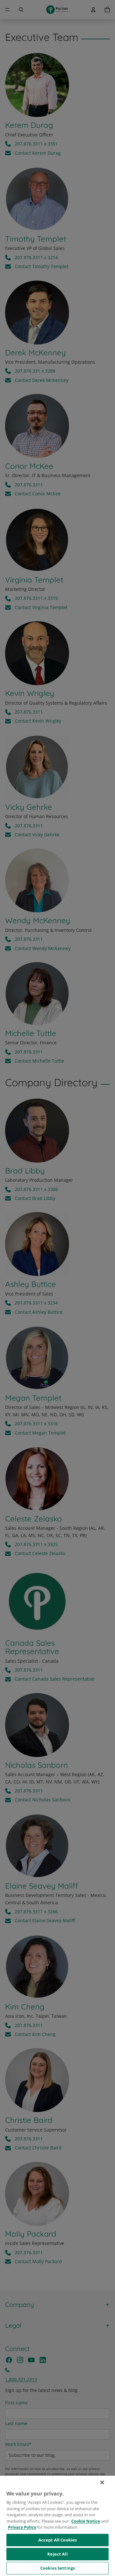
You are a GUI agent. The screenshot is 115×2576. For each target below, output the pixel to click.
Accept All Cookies (57, 2540)
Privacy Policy (22, 2527)
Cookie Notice (86, 2521)
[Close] (102, 2482)
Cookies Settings (57, 2568)
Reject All (57, 2554)
